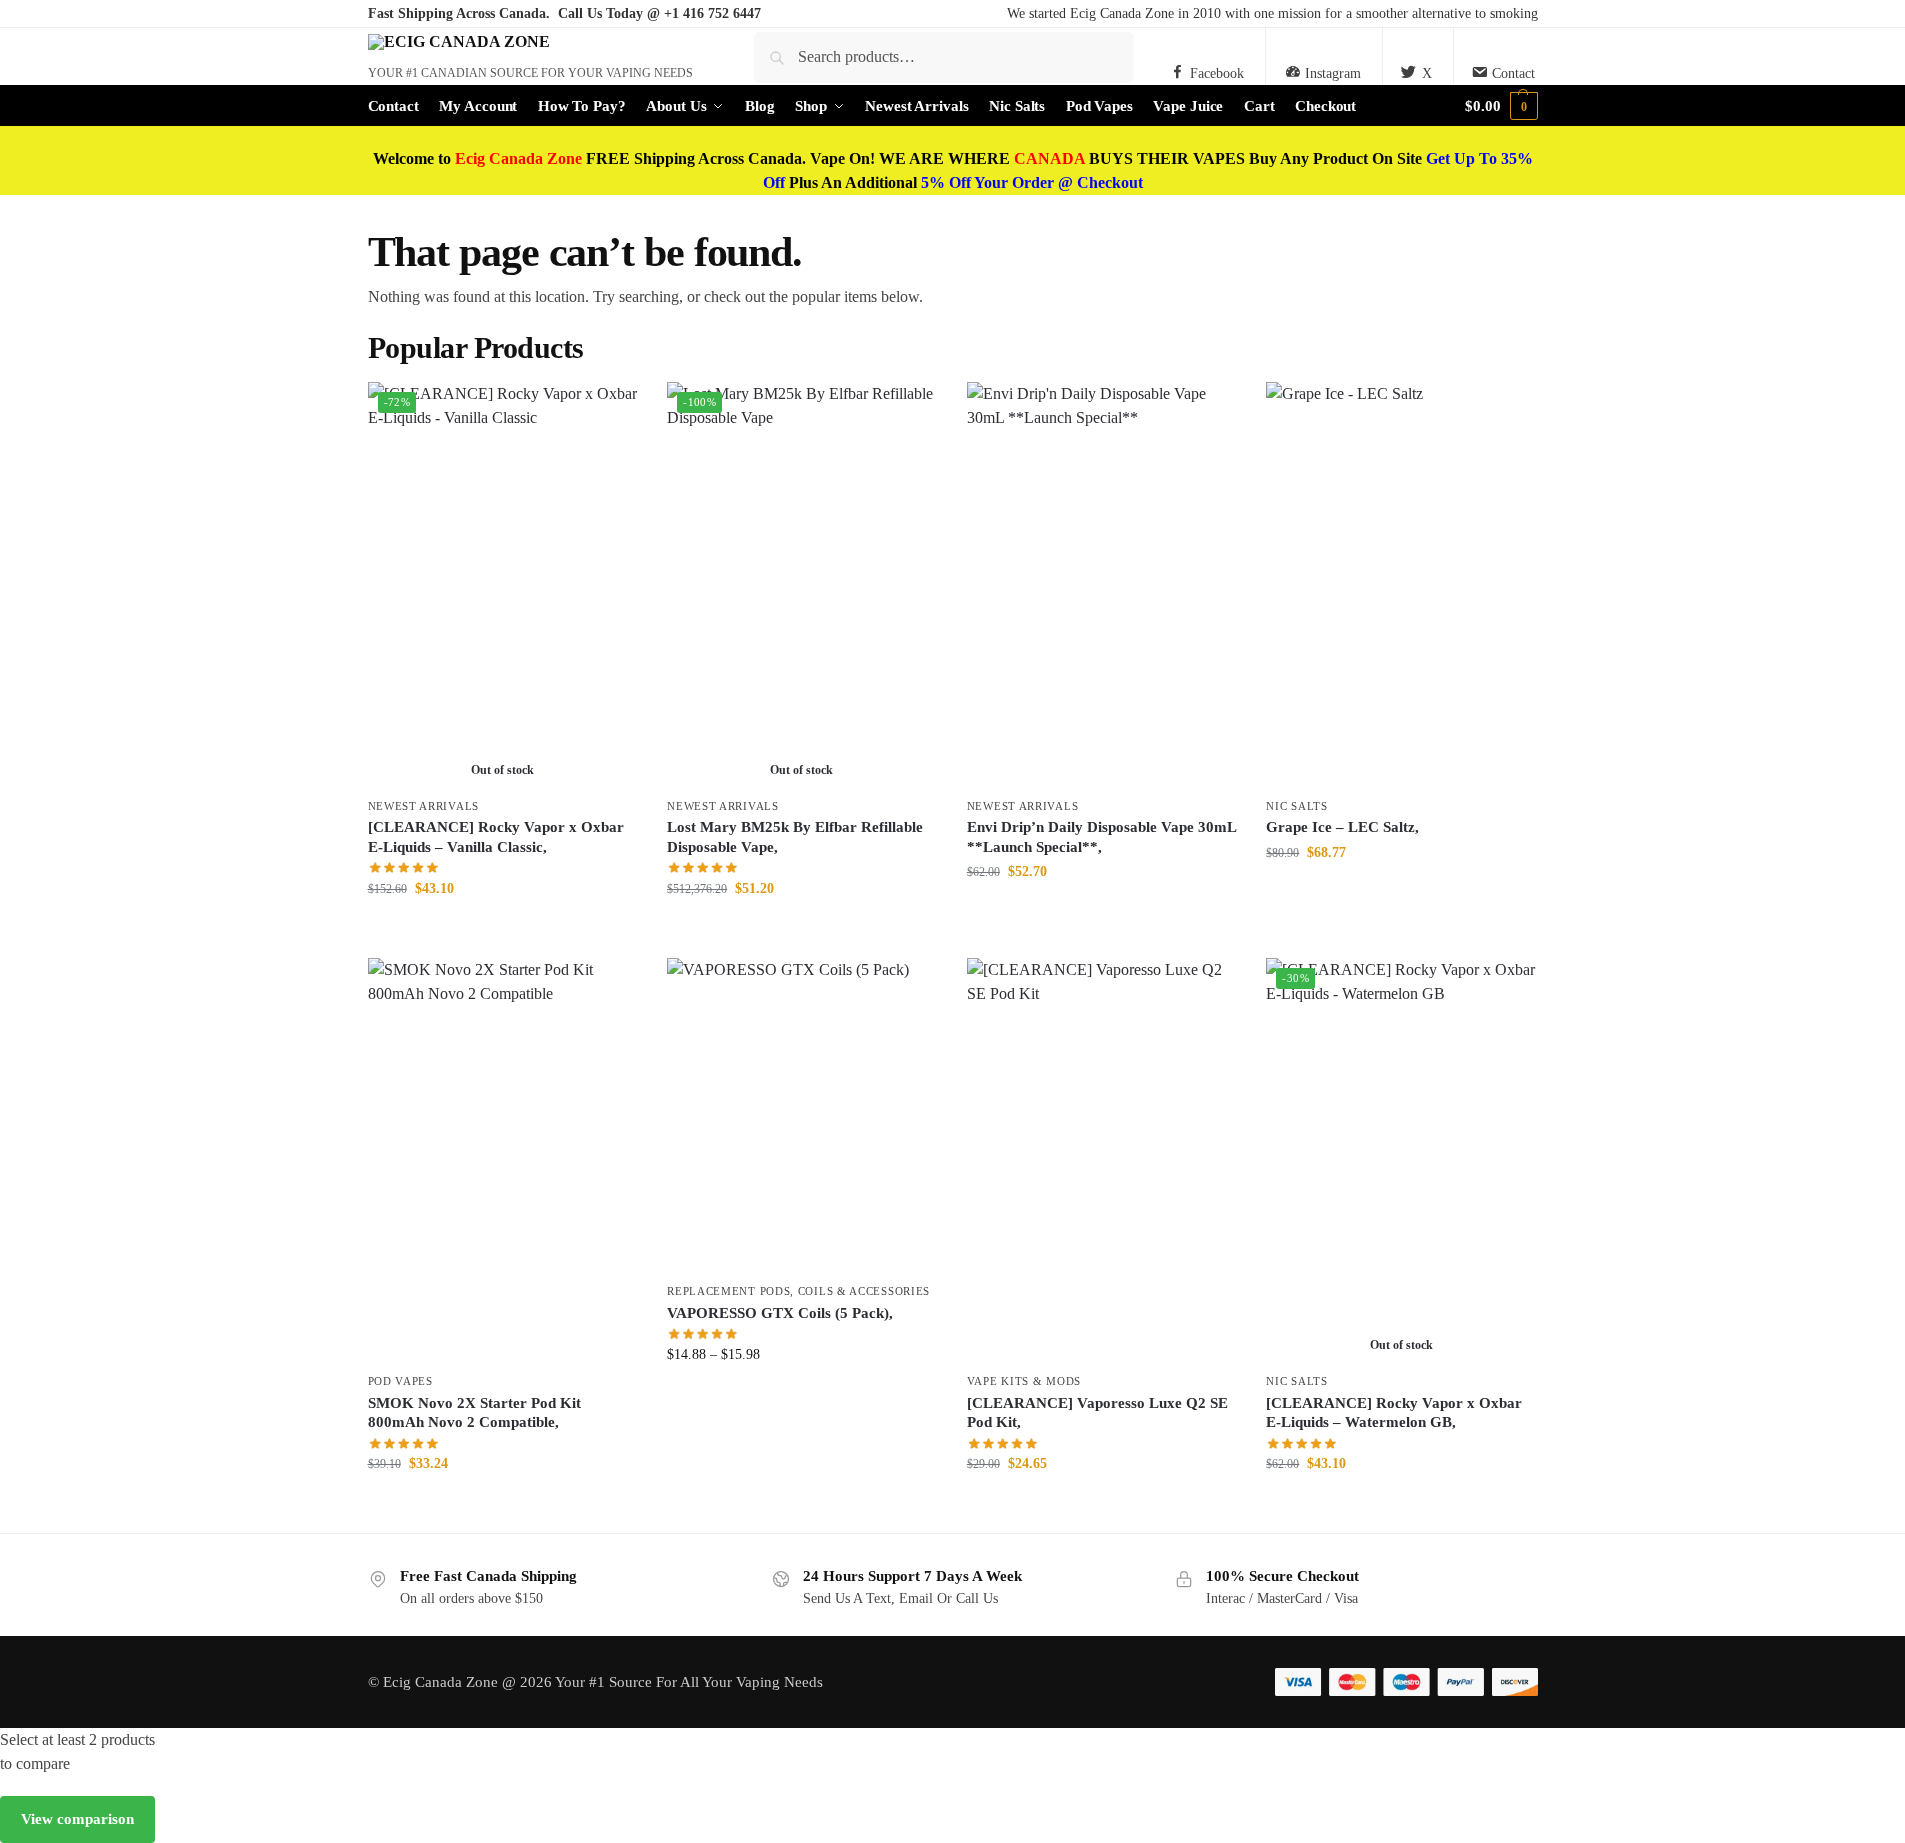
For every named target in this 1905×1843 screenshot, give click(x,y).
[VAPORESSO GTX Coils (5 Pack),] (802, 1115)
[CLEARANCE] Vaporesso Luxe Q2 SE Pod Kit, (1097, 1413)
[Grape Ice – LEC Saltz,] (1401, 584)
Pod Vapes (400, 1381)
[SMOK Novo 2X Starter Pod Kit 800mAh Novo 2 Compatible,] (503, 1160)
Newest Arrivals (424, 806)
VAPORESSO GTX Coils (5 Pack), (780, 1313)
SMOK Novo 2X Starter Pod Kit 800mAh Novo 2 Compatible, (474, 1413)
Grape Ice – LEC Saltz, (1342, 827)
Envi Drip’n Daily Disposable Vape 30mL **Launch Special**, (1101, 837)
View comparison (77, 1819)
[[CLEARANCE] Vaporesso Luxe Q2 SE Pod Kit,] (1102, 1160)
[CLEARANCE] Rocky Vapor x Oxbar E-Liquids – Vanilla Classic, (496, 837)
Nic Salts (1296, 806)
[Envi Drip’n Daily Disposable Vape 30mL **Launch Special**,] (1102, 584)
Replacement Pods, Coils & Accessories (798, 1291)
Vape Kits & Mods (1024, 1381)
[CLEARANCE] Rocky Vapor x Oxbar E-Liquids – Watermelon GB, (1394, 1413)
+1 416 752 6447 (712, 13)
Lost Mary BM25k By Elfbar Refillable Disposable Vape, (795, 837)
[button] (1501, 106)
